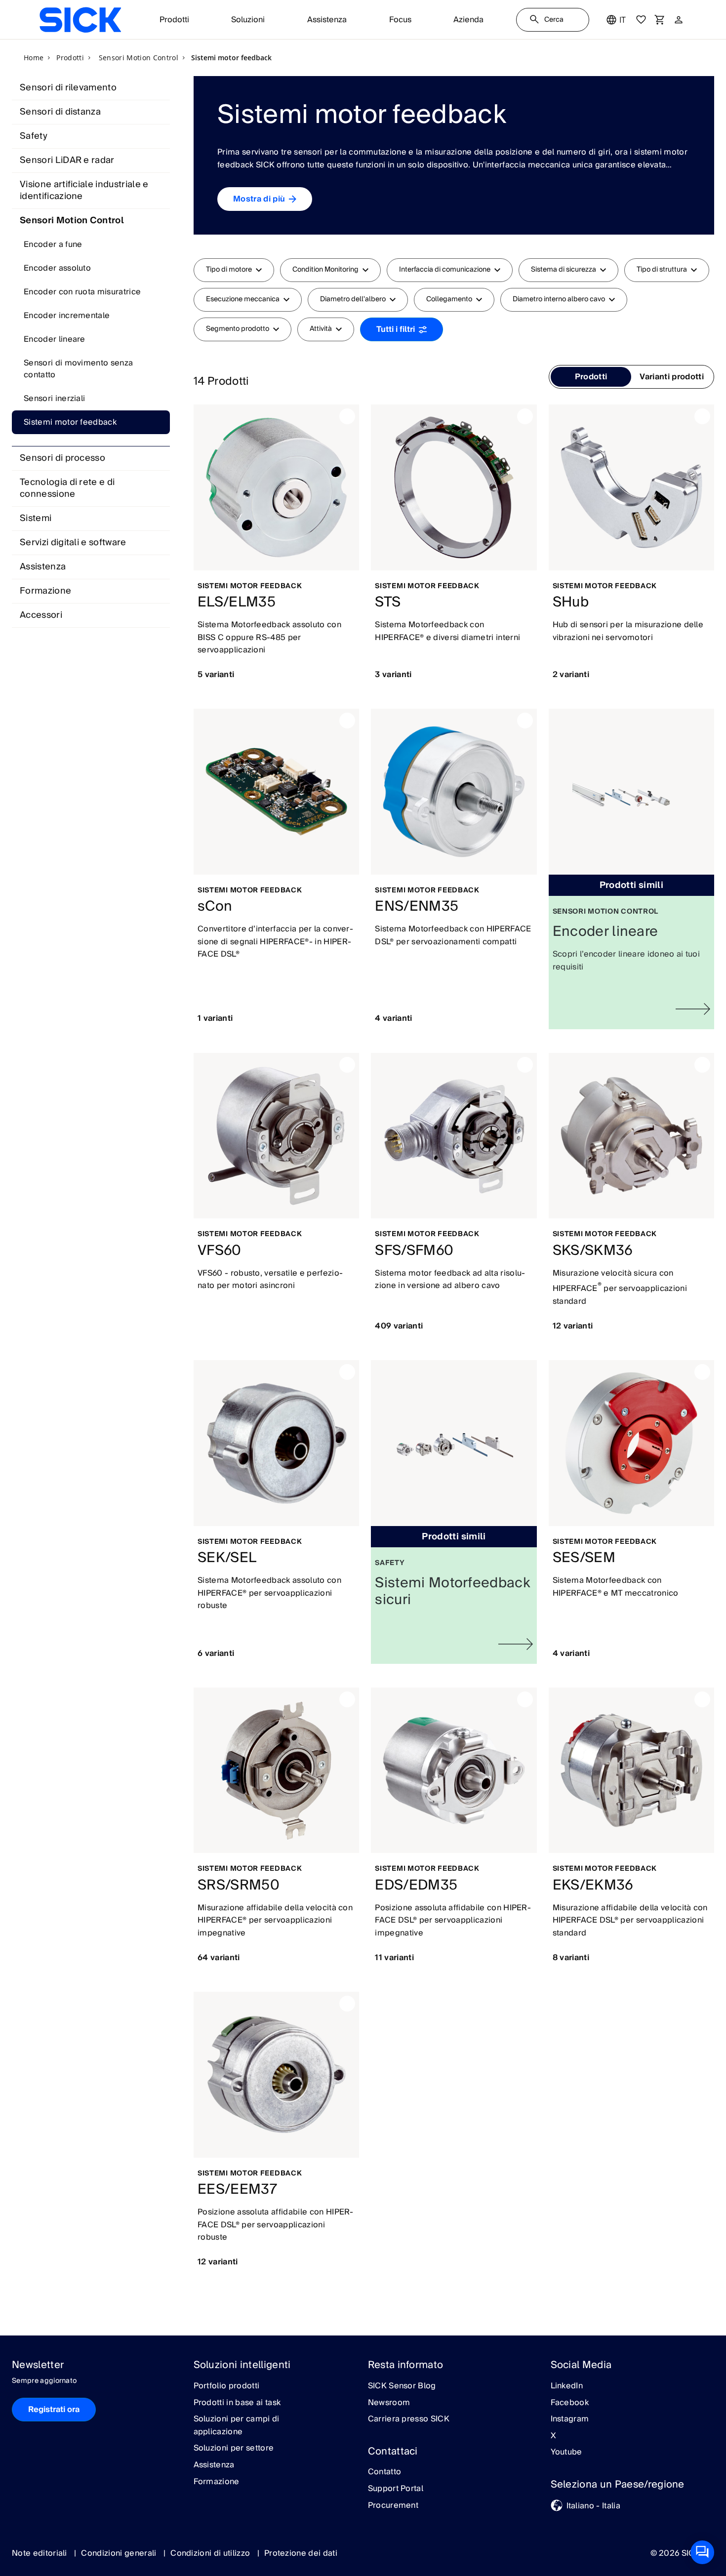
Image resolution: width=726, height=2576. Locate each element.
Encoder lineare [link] (55, 339)
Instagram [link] (570, 2419)
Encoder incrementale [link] (67, 316)
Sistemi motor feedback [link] (70, 422)
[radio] (591, 377)
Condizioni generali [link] (120, 2553)
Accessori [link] (41, 615)
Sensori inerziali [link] (54, 399)
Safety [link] (34, 136)
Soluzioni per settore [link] (234, 2449)
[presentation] (591, 377)
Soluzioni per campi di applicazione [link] (237, 2426)
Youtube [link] (566, 2453)
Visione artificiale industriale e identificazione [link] (84, 190)
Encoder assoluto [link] (57, 268)
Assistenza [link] (43, 567)
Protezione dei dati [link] (301, 2553)
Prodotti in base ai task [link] (237, 2403)
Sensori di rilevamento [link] (68, 88)
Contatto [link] (385, 2472)
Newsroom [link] (389, 2403)
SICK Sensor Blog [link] (402, 2386)
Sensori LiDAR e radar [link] (67, 160)
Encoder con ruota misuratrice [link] (82, 292)
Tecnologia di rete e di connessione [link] (67, 488)
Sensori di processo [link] (62, 458)
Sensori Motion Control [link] (72, 221)
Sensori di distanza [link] (60, 112)
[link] (80, 20)
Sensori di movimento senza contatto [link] (78, 369)
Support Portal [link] (396, 2489)
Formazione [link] (45, 591)
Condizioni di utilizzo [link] (211, 2553)
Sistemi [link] (36, 518)
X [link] (553, 2436)
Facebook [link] (570, 2403)
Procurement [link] (393, 2506)
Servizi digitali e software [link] (73, 543)
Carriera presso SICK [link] (409, 2419)
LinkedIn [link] (567, 2386)
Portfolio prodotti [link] (227, 2386)
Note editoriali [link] (40, 2553)
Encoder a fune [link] (53, 244)
